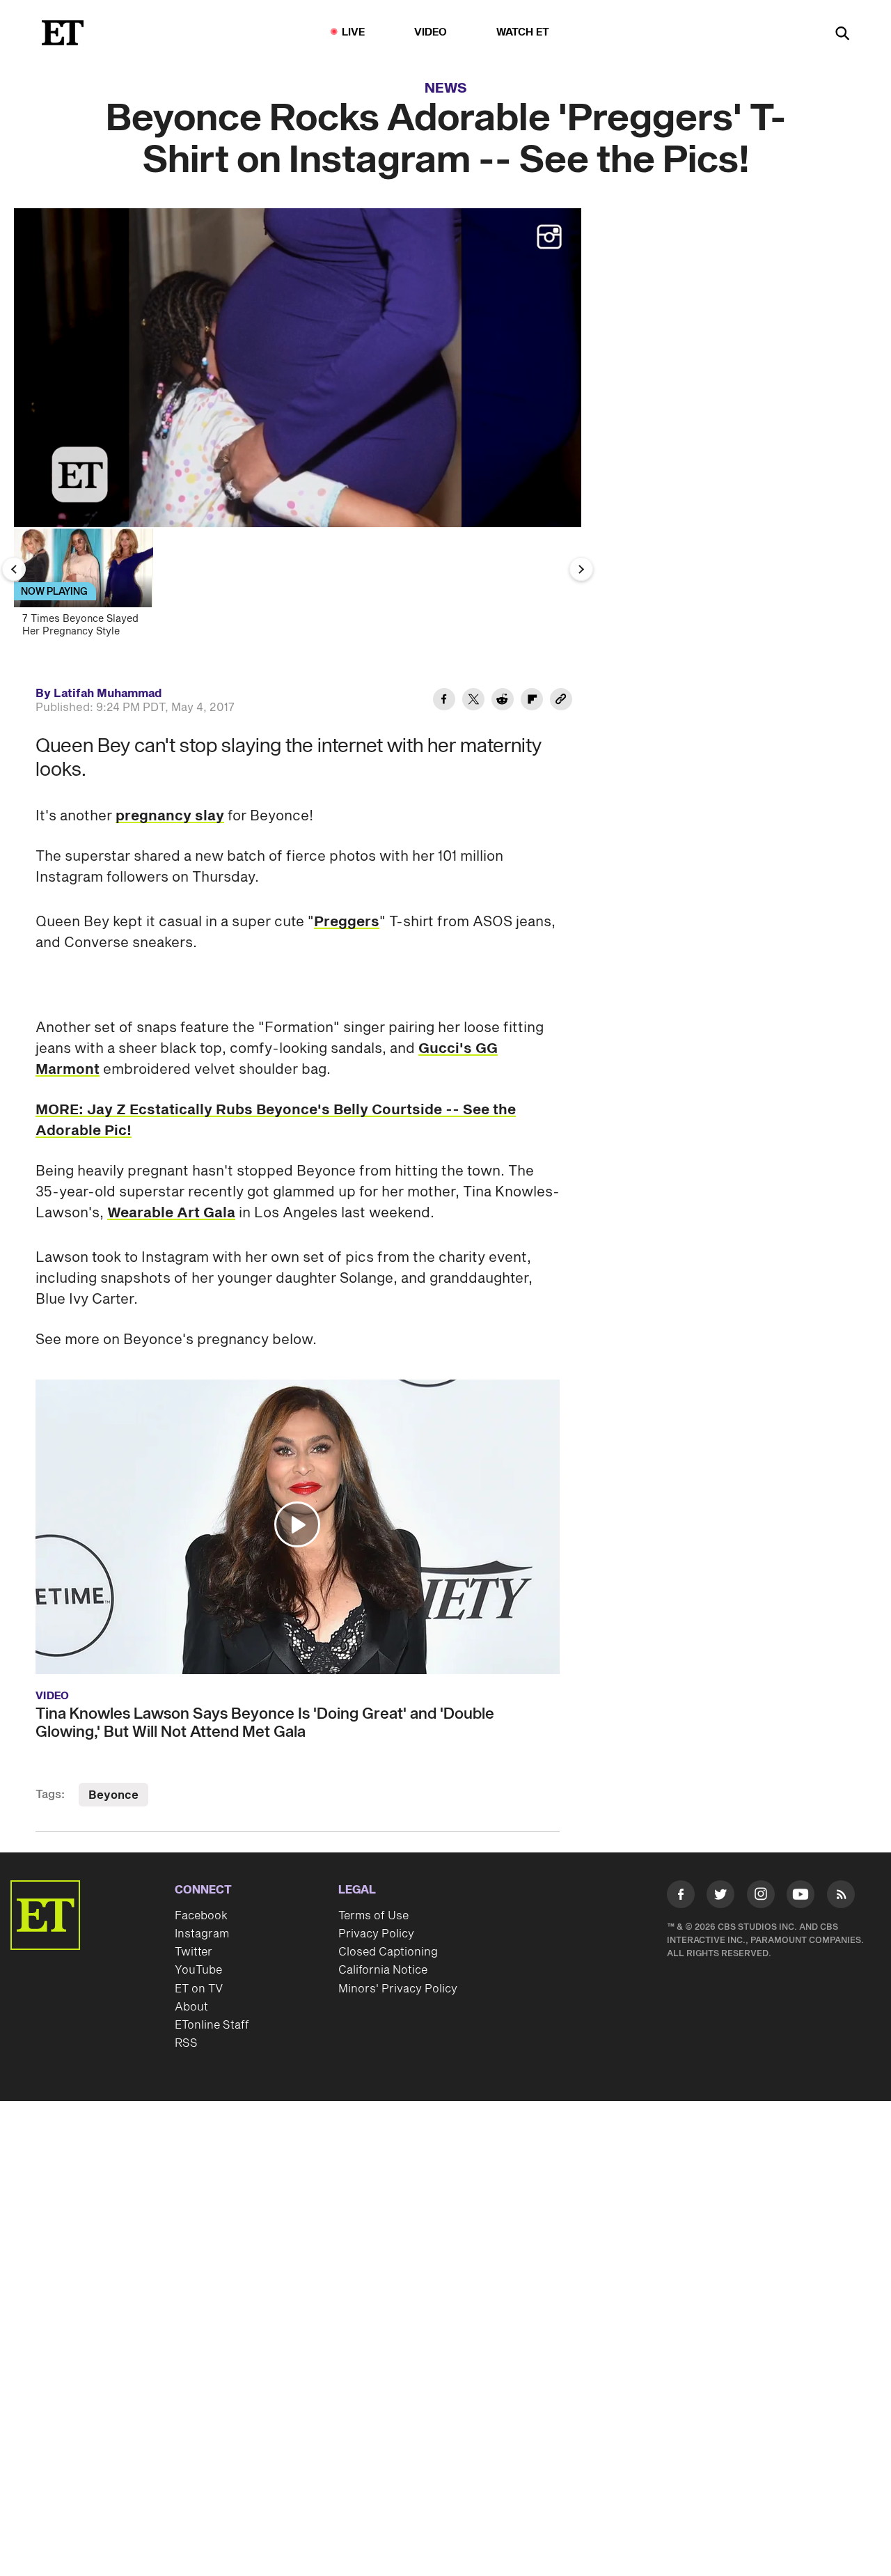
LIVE (354, 32)
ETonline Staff (212, 2025)
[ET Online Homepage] (63, 33)
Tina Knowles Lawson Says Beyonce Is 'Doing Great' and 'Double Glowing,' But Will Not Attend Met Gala (265, 1723)
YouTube (198, 1970)
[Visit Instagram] (761, 1897)
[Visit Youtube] (801, 1894)
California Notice (383, 1970)
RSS (186, 2043)
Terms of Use (373, 1916)
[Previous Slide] (14, 569)
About (191, 2007)
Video (431, 32)
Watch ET (523, 32)
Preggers (347, 922)
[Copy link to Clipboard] (561, 701)
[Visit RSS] (841, 1897)
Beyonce (113, 1795)
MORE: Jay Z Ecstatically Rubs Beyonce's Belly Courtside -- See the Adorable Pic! (276, 1121)
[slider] (298, 487)
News (446, 88)
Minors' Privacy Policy (398, 1989)
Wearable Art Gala (171, 1213)
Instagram (202, 1934)
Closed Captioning (388, 1952)
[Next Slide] (581, 569)
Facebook (201, 1916)
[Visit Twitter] (720, 1897)
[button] (39, 508)
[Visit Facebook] (681, 1897)
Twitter (194, 1952)
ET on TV (199, 1989)
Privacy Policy (376, 1934)
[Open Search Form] (842, 34)
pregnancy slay (170, 816)
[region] (298, 368)
